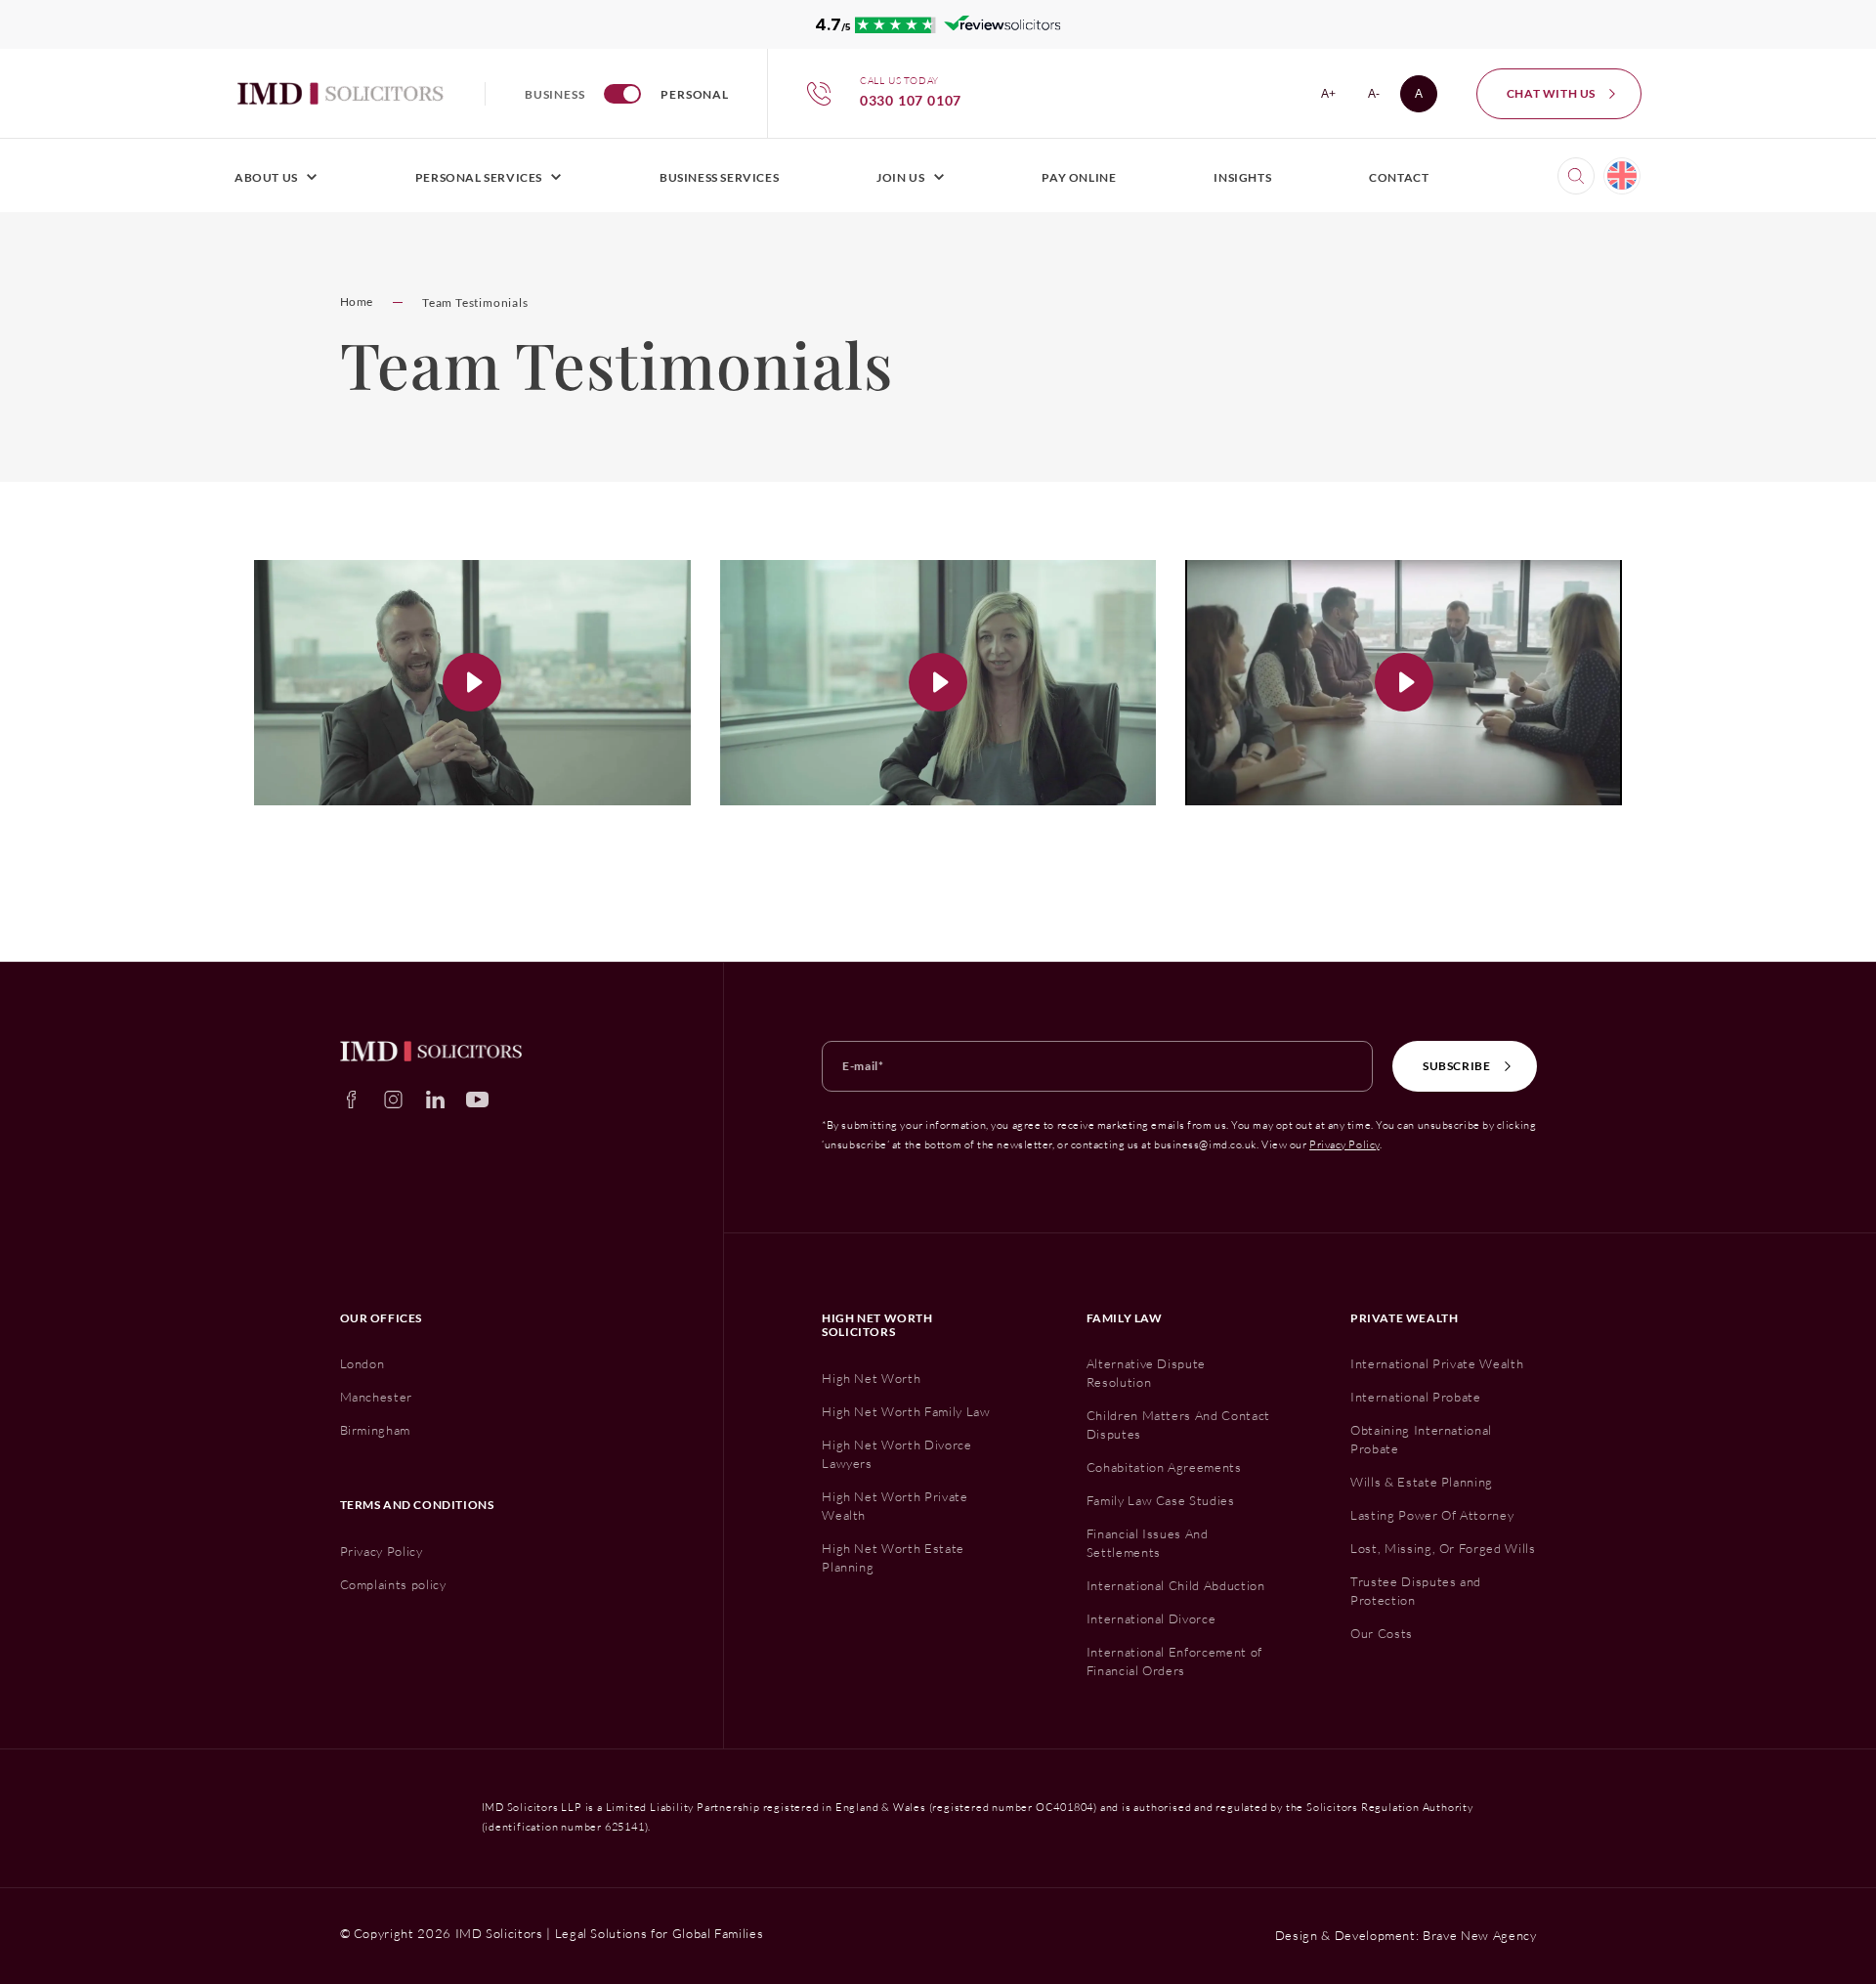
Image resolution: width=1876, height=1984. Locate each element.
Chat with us (1551, 93)
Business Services (719, 177)
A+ (1334, 97)
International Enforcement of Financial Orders (1174, 1661)
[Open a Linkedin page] (435, 1100)
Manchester (377, 1397)
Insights (1242, 177)
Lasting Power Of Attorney (1432, 1515)
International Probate (1416, 1397)
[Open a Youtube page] (477, 1100)
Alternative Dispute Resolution (1146, 1373)
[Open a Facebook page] (351, 1100)
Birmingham (376, 1430)
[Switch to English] (1622, 176)
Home (357, 302)
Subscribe (1456, 1066)
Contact (1399, 177)
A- (1380, 97)
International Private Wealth (1437, 1363)
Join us (900, 177)
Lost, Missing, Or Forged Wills (1443, 1548)
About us (266, 177)
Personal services (479, 177)
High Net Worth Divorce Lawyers (896, 1454)
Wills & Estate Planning (1422, 1482)
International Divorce (1151, 1618)
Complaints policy (393, 1584)
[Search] (1576, 176)
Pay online (1079, 177)
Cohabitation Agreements (1164, 1467)
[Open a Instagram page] (393, 1100)
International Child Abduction (1176, 1585)
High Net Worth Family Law (906, 1411)
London (362, 1363)
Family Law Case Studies (1161, 1500)
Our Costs (1382, 1633)
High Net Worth (871, 1378)
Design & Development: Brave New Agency (1406, 1935)
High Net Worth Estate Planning (893, 1557)
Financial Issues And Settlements (1148, 1543)
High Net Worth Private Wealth (895, 1506)
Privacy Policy (1344, 1144)
